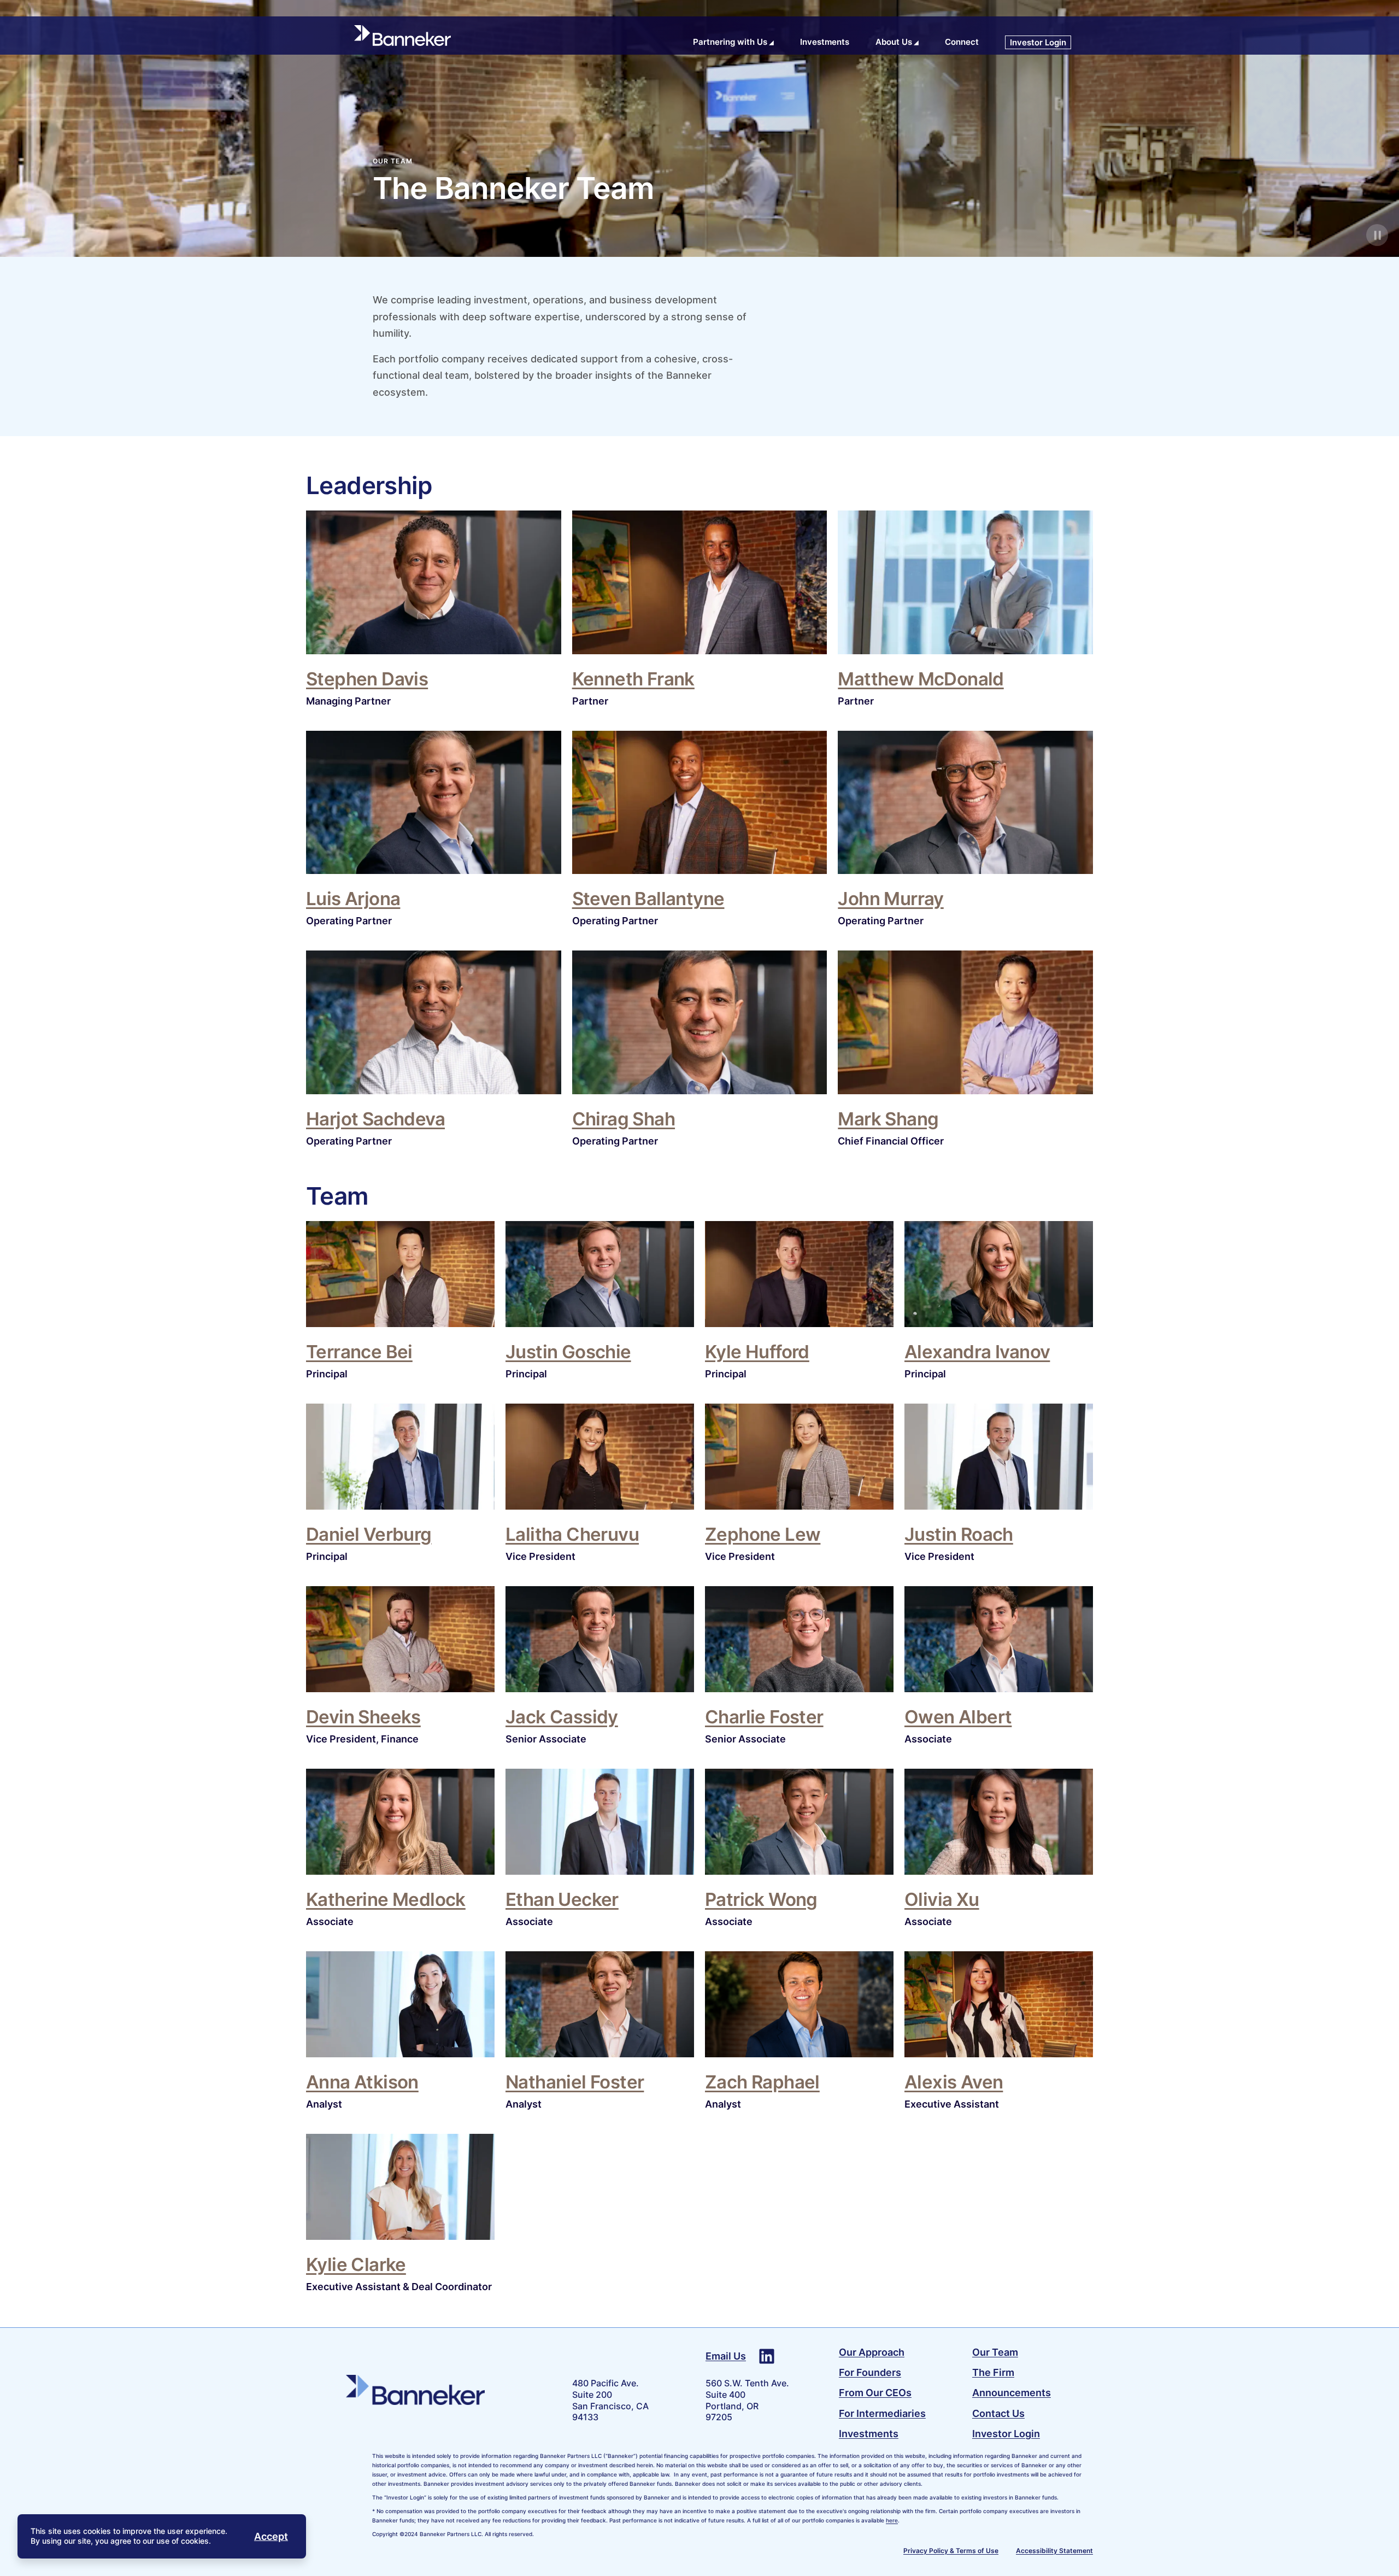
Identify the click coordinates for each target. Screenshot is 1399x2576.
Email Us (726, 2356)
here (892, 2520)
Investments (869, 2434)
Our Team (995, 2352)
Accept (271, 2536)
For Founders (870, 2372)
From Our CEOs (875, 2393)
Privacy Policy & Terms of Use (951, 2551)
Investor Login (1006, 2434)
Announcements (1012, 2393)
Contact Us (998, 2413)
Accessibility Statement (1054, 2551)
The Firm (993, 2372)
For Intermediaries (882, 2413)
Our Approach (872, 2352)
